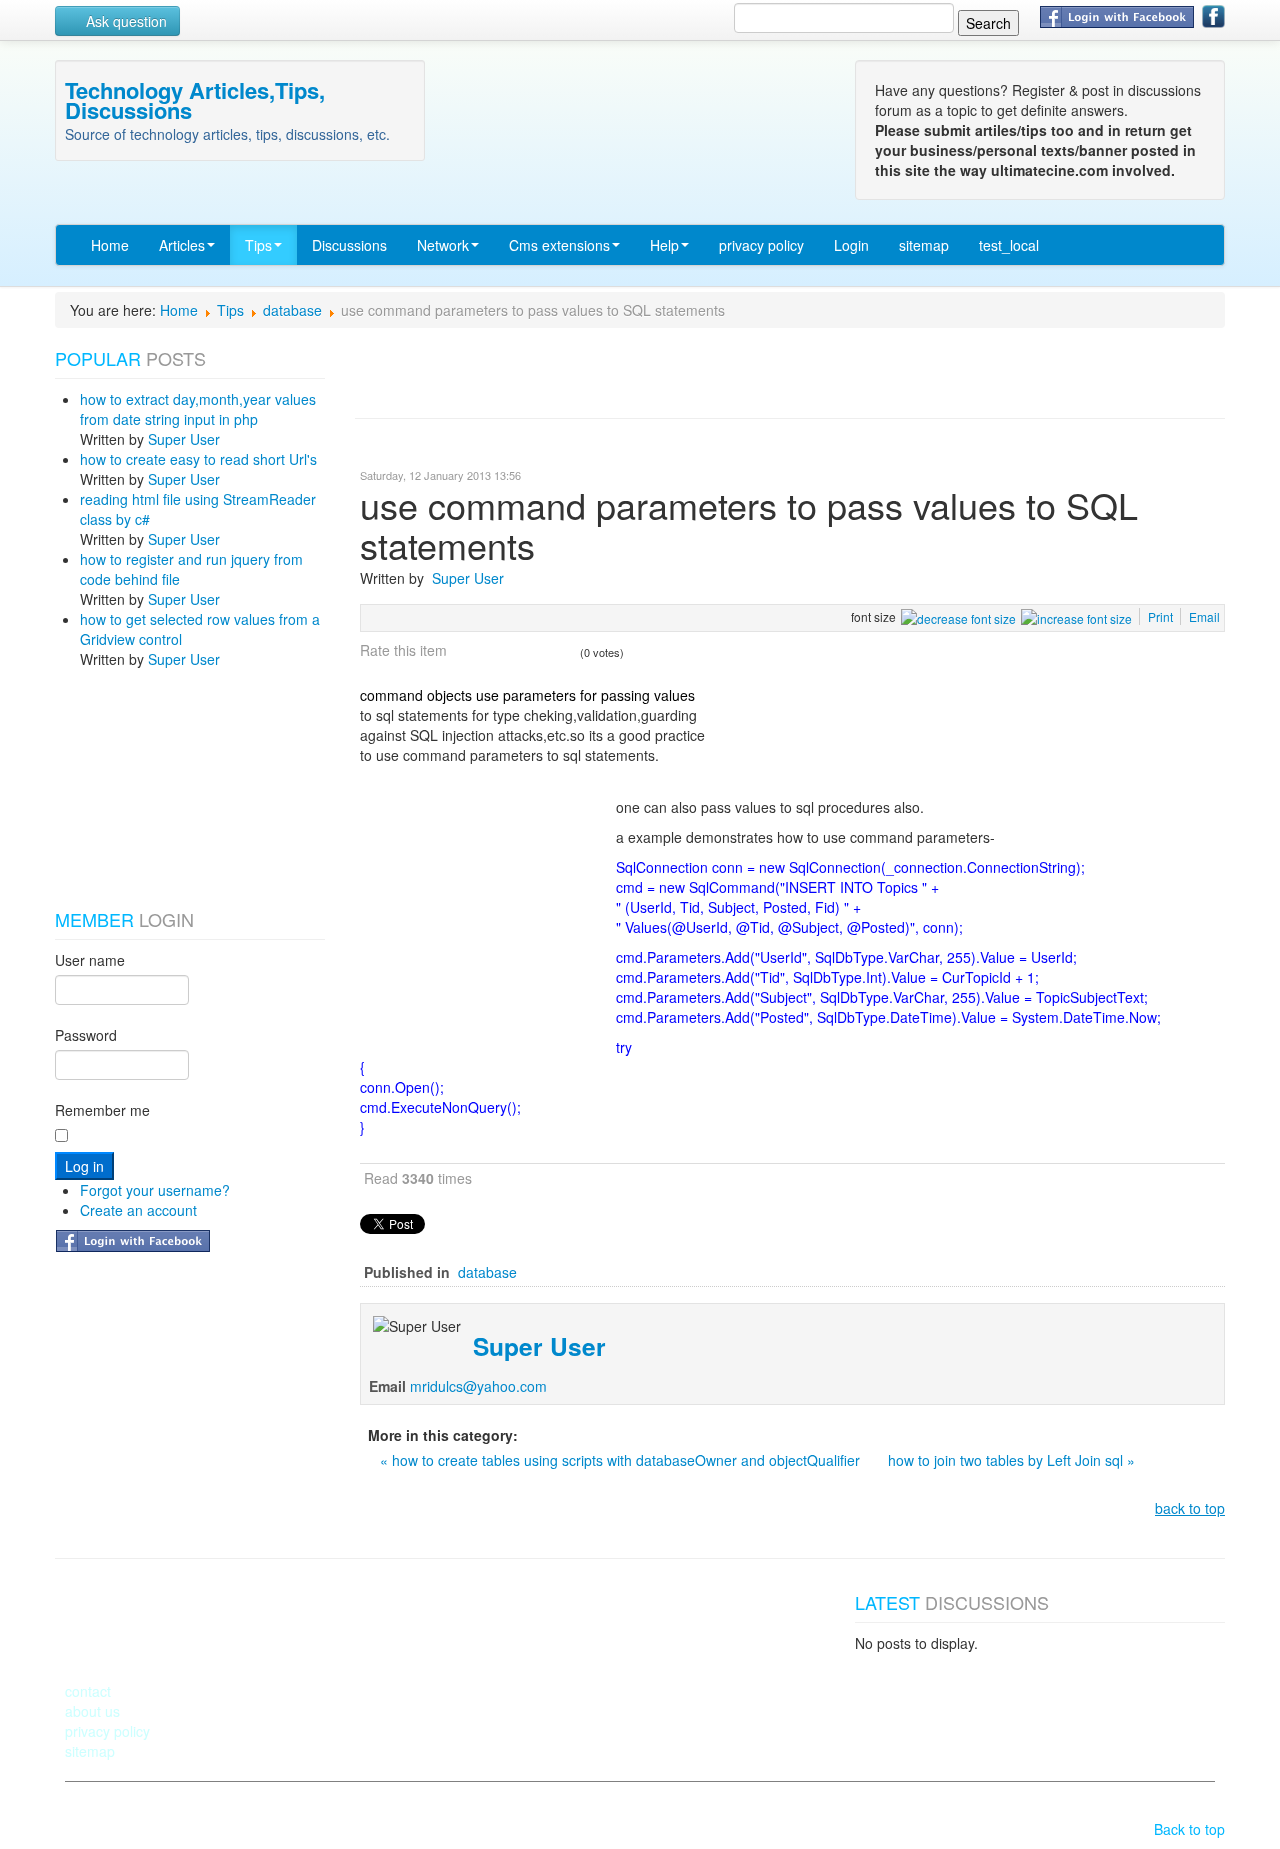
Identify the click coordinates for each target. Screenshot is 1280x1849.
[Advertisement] (155, 789)
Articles (182, 245)
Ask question (124, 21)
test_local (1009, 245)
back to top (1190, 1508)
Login (851, 245)
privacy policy (761, 245)
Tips (258, 245)
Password (86, 1035)
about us (92, 1711)
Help (664, 245)
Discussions (349, 245)
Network (443, 245)
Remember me (102, 1110)
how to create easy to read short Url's (198, 459)
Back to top (1189, 1829)
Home (110, 245)
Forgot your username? (155, 1190)
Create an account (138, 1210)
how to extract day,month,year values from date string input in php (198, 409)
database (292, 310)
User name (90, 960)
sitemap (924, 245)
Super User (184, 439)
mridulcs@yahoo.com (478, 1386)
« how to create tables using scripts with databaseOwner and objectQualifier (622, 1460)
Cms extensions (559, 245)
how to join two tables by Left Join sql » (1011, 1460)
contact (88, 1691)
